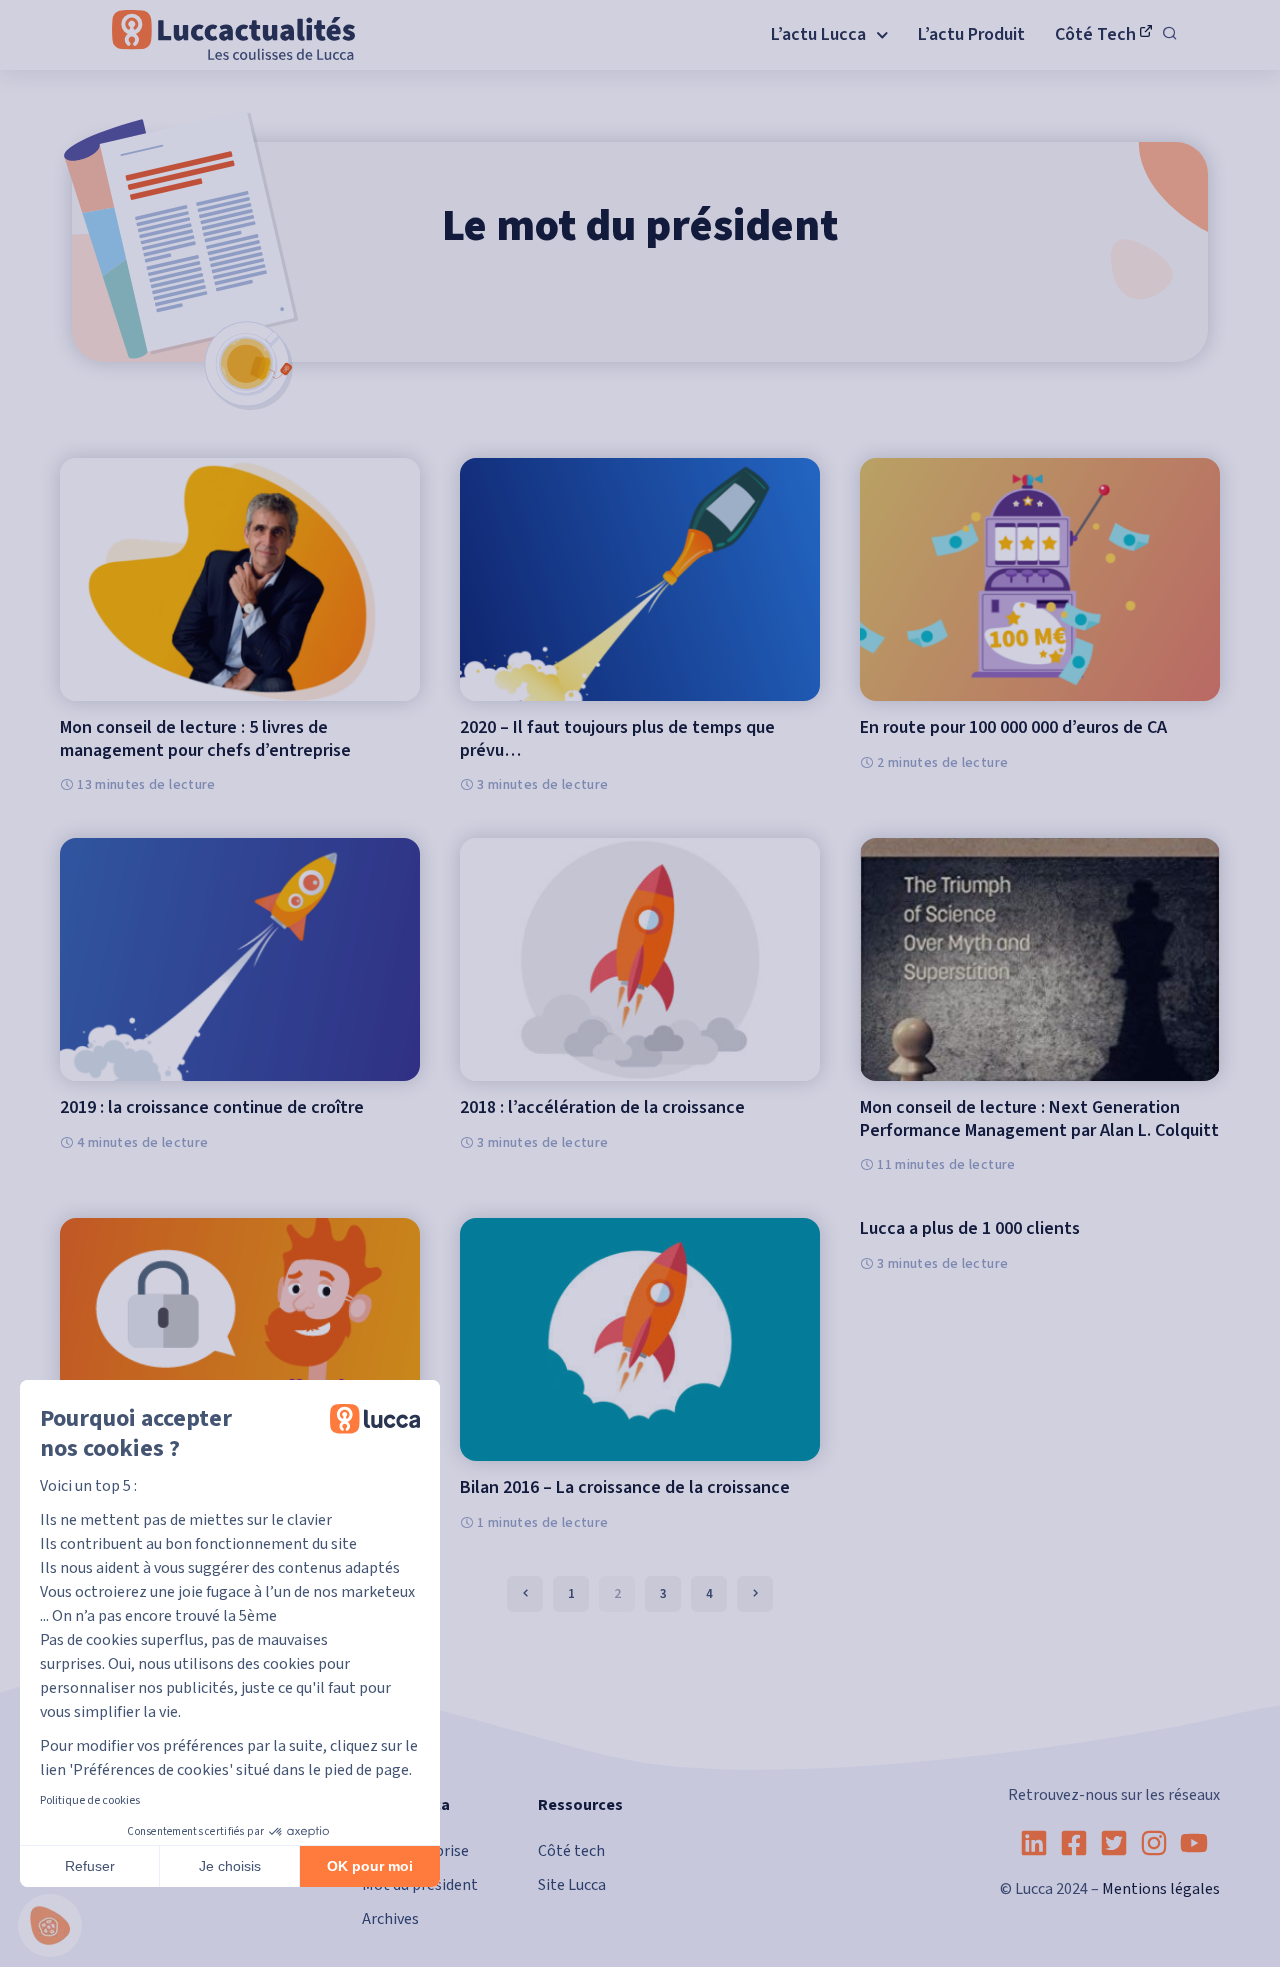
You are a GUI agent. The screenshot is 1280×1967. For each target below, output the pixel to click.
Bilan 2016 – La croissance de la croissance (625, 1487)
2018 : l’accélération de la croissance (602, 1107)
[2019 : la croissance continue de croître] (240, 959)
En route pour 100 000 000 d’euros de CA (1013, 727)
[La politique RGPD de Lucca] (240, 1339)
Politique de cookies (90, 1800)
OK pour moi (370, 1866)
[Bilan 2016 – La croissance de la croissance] (640, 1339)
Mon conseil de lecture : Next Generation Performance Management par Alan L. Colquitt (1039, 1119)
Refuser (90, 1866)
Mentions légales (1161, 1889)
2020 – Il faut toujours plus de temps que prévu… (617, 739)
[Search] (1170, 35)
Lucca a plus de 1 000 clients (970, 1228)
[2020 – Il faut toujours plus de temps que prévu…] (640, 579)
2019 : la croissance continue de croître (212, 1107)
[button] (50, 1925)
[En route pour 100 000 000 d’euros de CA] (1040, 579)
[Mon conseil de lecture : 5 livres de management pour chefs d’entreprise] (240, 579)
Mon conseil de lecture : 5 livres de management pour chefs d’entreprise (205, 739)
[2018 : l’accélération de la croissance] (640, 959)
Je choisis (230, 1866)
